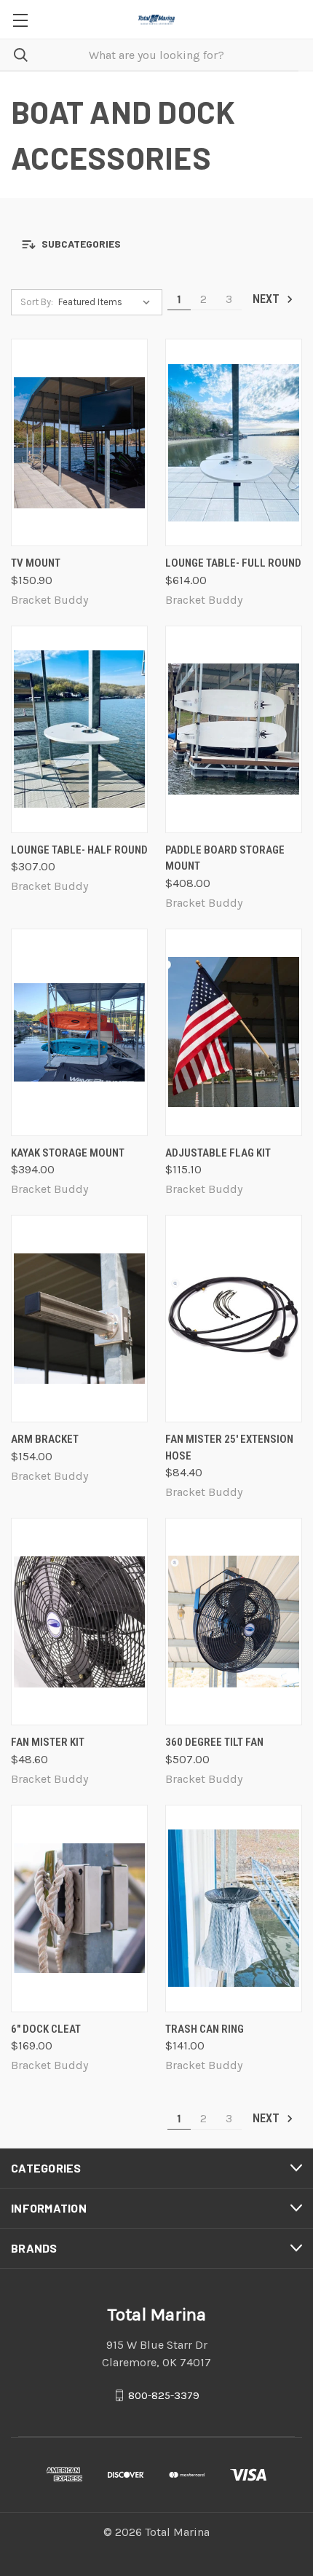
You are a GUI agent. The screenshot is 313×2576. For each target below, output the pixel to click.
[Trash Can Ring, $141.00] (234, 1909)
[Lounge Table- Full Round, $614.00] (234, 442)
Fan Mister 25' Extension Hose (229, 1447)
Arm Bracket (45, 1439)
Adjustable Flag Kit (218, 1153)
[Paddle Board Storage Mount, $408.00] (234, 729)
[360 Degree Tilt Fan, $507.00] (234, 1622)
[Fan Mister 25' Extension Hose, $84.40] (234, 1319)
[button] (156, 244)
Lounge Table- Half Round (79, 850)
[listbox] (107, 302)
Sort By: (37, 302)
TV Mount (36, 563)
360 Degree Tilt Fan (214, 1742)
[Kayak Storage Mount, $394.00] (79, 1032)
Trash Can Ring (205, 2029)
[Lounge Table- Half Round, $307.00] (79, 729)
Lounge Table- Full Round (233, 563)
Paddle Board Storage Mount (225, 858)
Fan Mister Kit (48, 1742)
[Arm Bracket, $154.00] (79, 1319)
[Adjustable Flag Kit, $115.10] (234, 1032)
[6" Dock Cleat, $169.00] (79, 1909)
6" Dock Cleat (46, 2029)
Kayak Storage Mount (68, 1153)
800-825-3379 (164, 2395)
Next (268, 299)
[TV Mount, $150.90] (79, 442)
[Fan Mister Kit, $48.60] (79, 1622)
